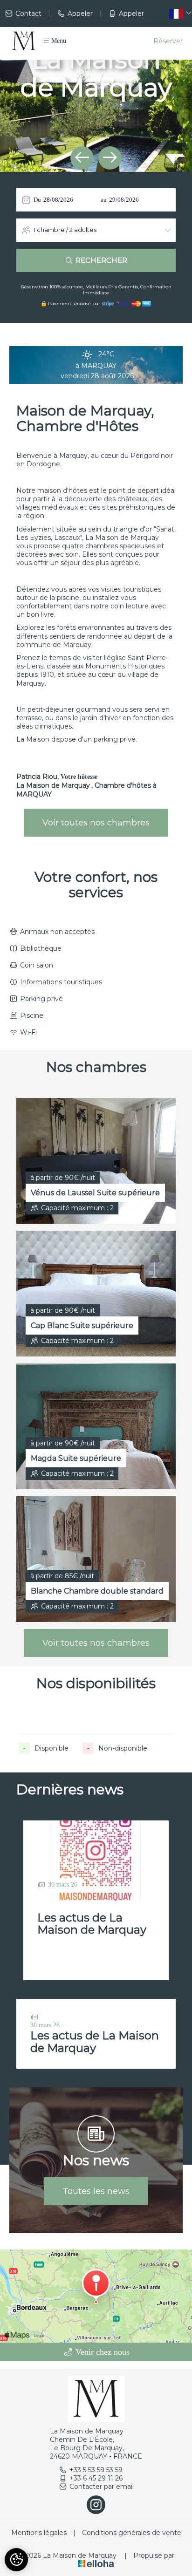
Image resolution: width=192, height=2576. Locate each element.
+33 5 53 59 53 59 (96, 2470)
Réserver (168, 41)
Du (37, 200)
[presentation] (82, 158)
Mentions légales (39, 2533)
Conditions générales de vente (132, 2533)
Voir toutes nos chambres (96, 823)
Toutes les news (96, 2191)
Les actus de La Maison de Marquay (92, 1924)
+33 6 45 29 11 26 (96, 2478)
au (104, 200)
